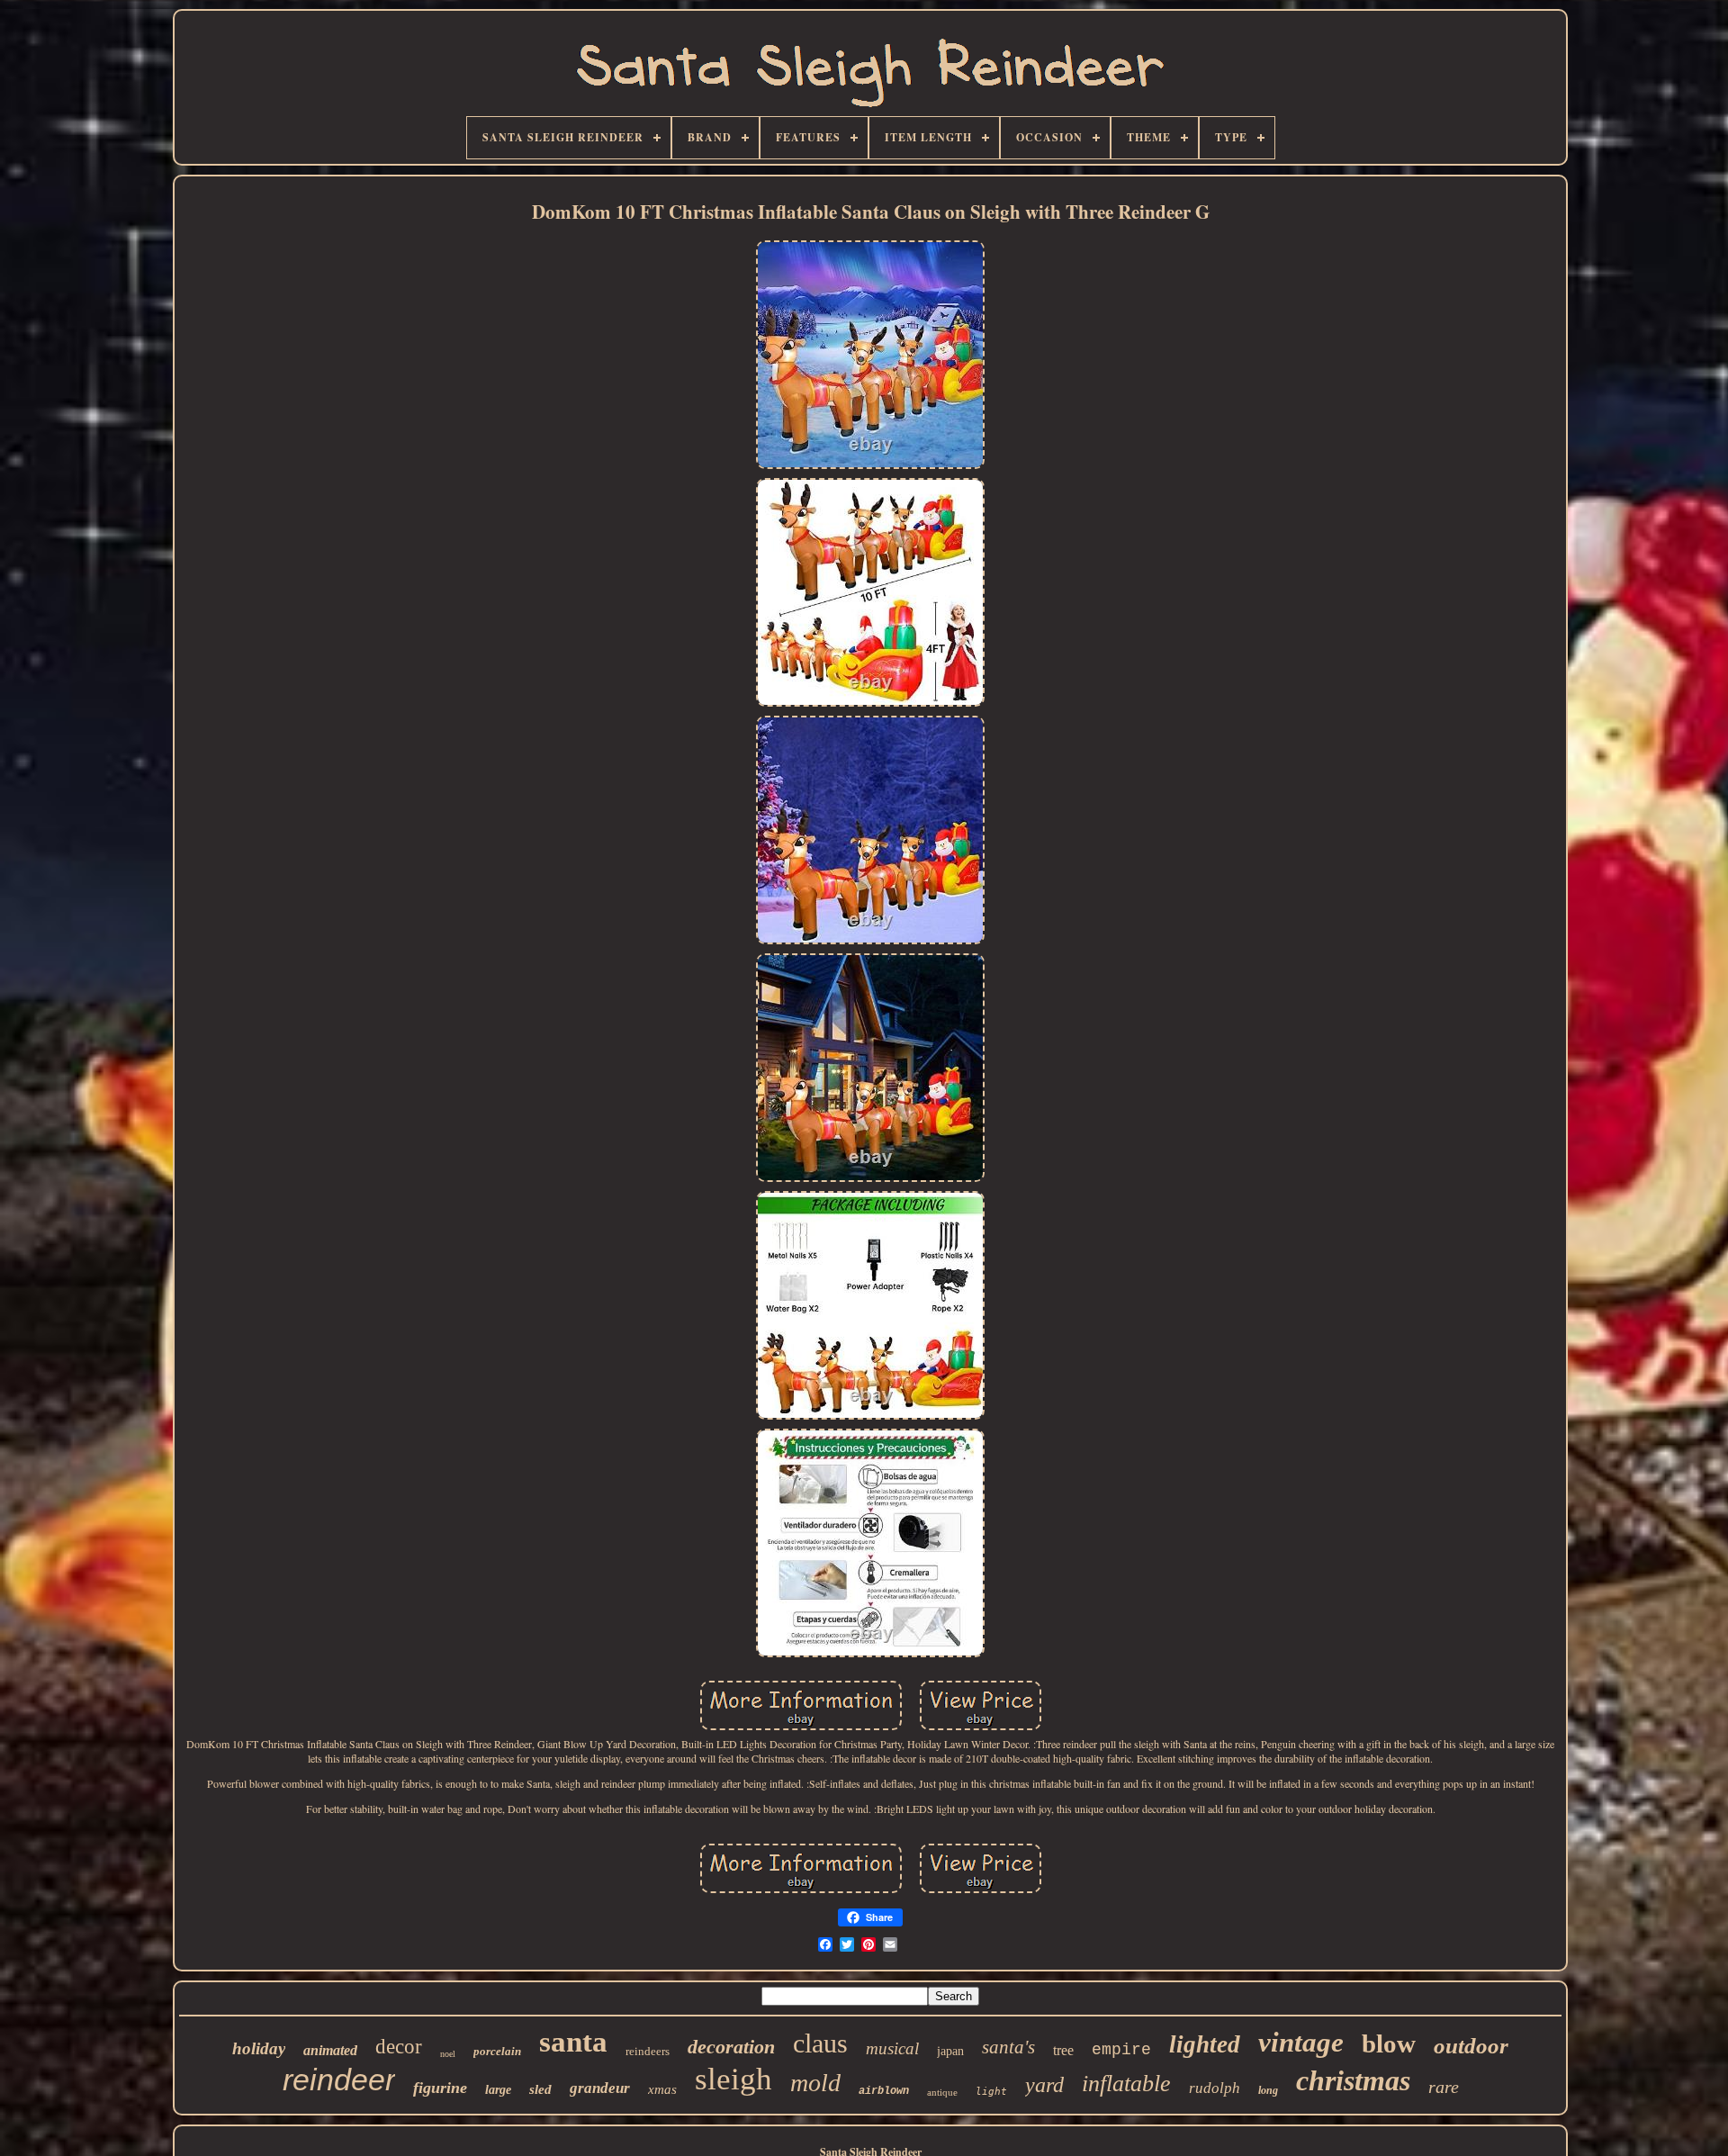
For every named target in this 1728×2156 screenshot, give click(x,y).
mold (815, 2083)
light (991, 2092)
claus (820, 2043)
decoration (731, 2047)
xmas (662, 2089)
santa (573, 2042)
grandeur (600, 2088)
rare (1444, 2087)
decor (399, 2047)
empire (1121, 2050)
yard (1044, 2085)
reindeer (339, 2079)
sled (540, 2089)
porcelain (497, 2051)
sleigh (733, 2079)
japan (950, 2051)
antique (942, 2092)
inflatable (1126, 2084)
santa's (1008, 2047)
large (498, 2090)
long (1268, 2090)
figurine (440, 2088)
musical (892, 2048)
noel (448, 2054)
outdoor (1471, 2046)
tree (1063, 2050)
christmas (1353, 2080)
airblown (884, 2091)
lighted (1205, 2044)
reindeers (648, 2051)
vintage (1301, 2042)
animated (330, 2050)
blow (1389, 2043)
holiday (259, 2048)
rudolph (1215, 2088)
